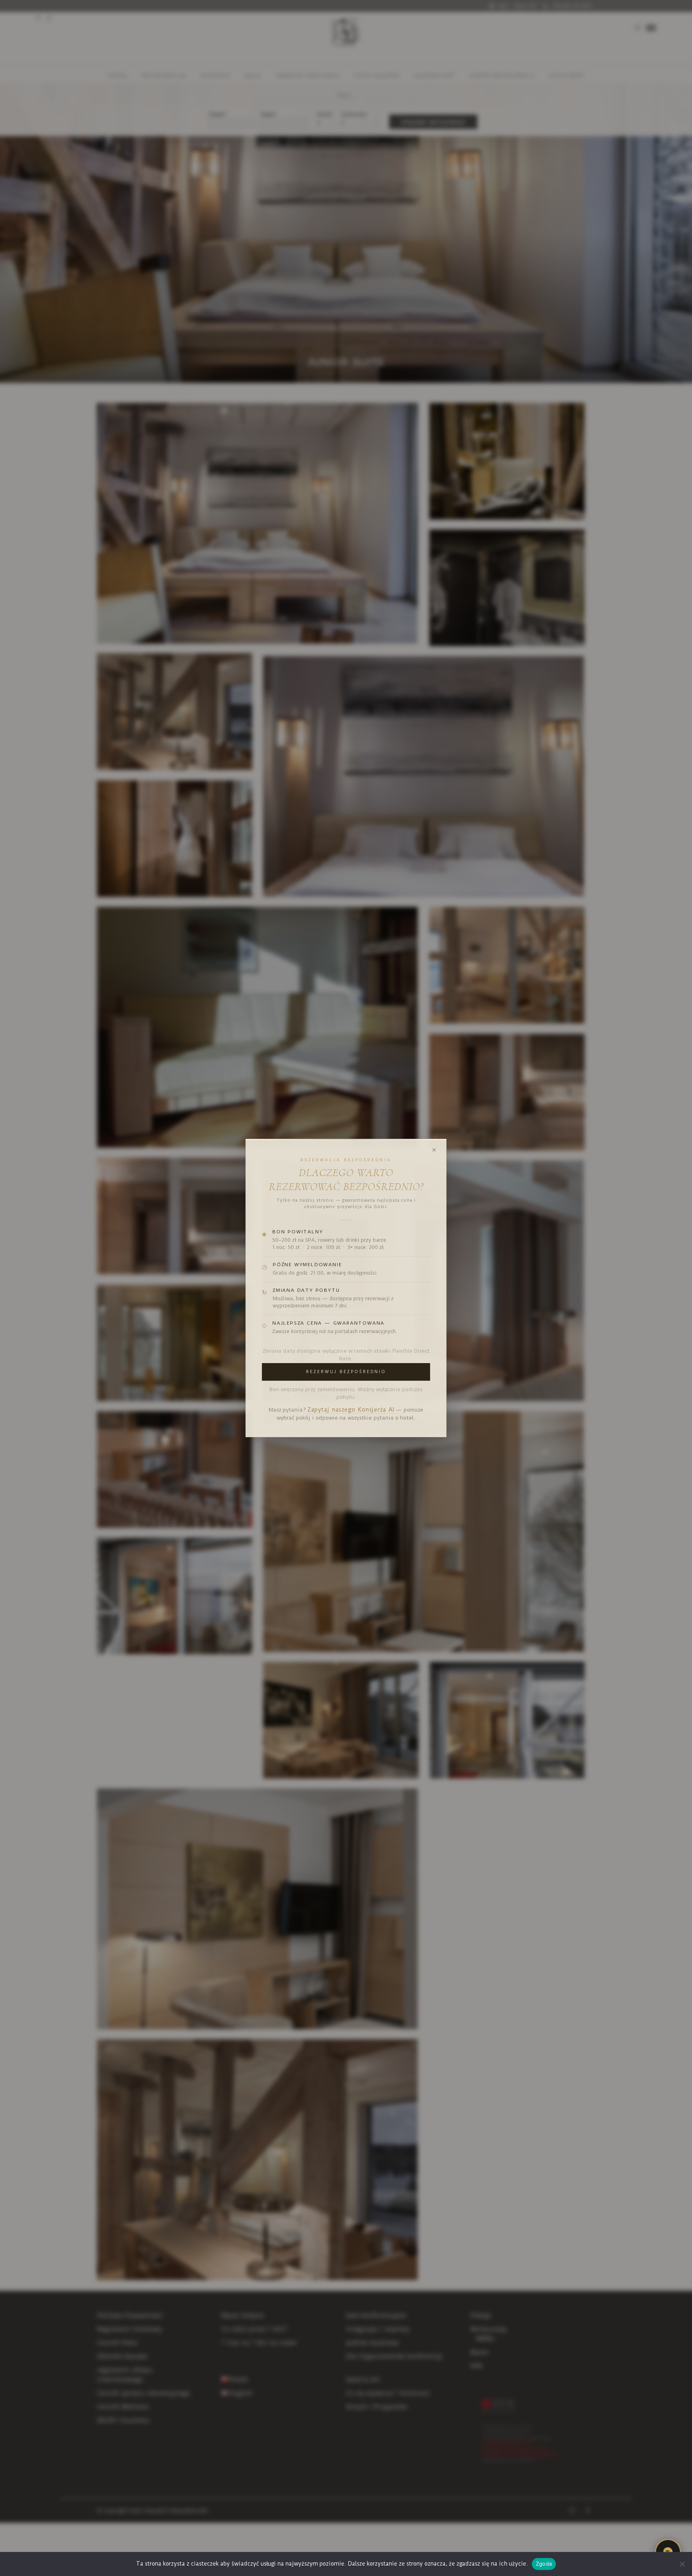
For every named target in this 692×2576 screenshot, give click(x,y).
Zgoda (544, 2564)
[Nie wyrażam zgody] (682, 2564)
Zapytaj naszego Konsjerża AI (351, 1410)
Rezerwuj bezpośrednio (346, 1372)
